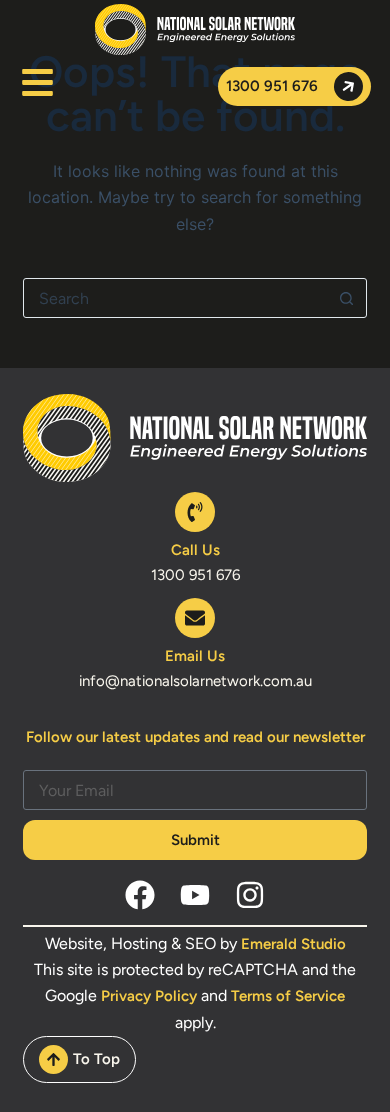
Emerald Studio (293, 944)
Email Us (195, 656)
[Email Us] (195, 618)
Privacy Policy (149, 996)
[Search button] (347, 298)
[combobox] (175, 298)
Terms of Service (288, 996)
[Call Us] (195, 512)
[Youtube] (195, 895)
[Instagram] (250, 895)
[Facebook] (140, 895)
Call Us (195, 550)
